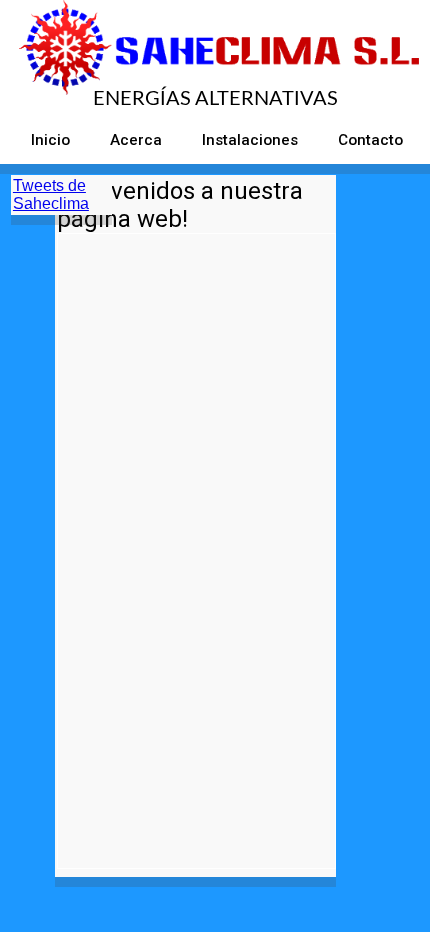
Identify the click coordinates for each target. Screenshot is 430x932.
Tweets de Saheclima (51, 194)
